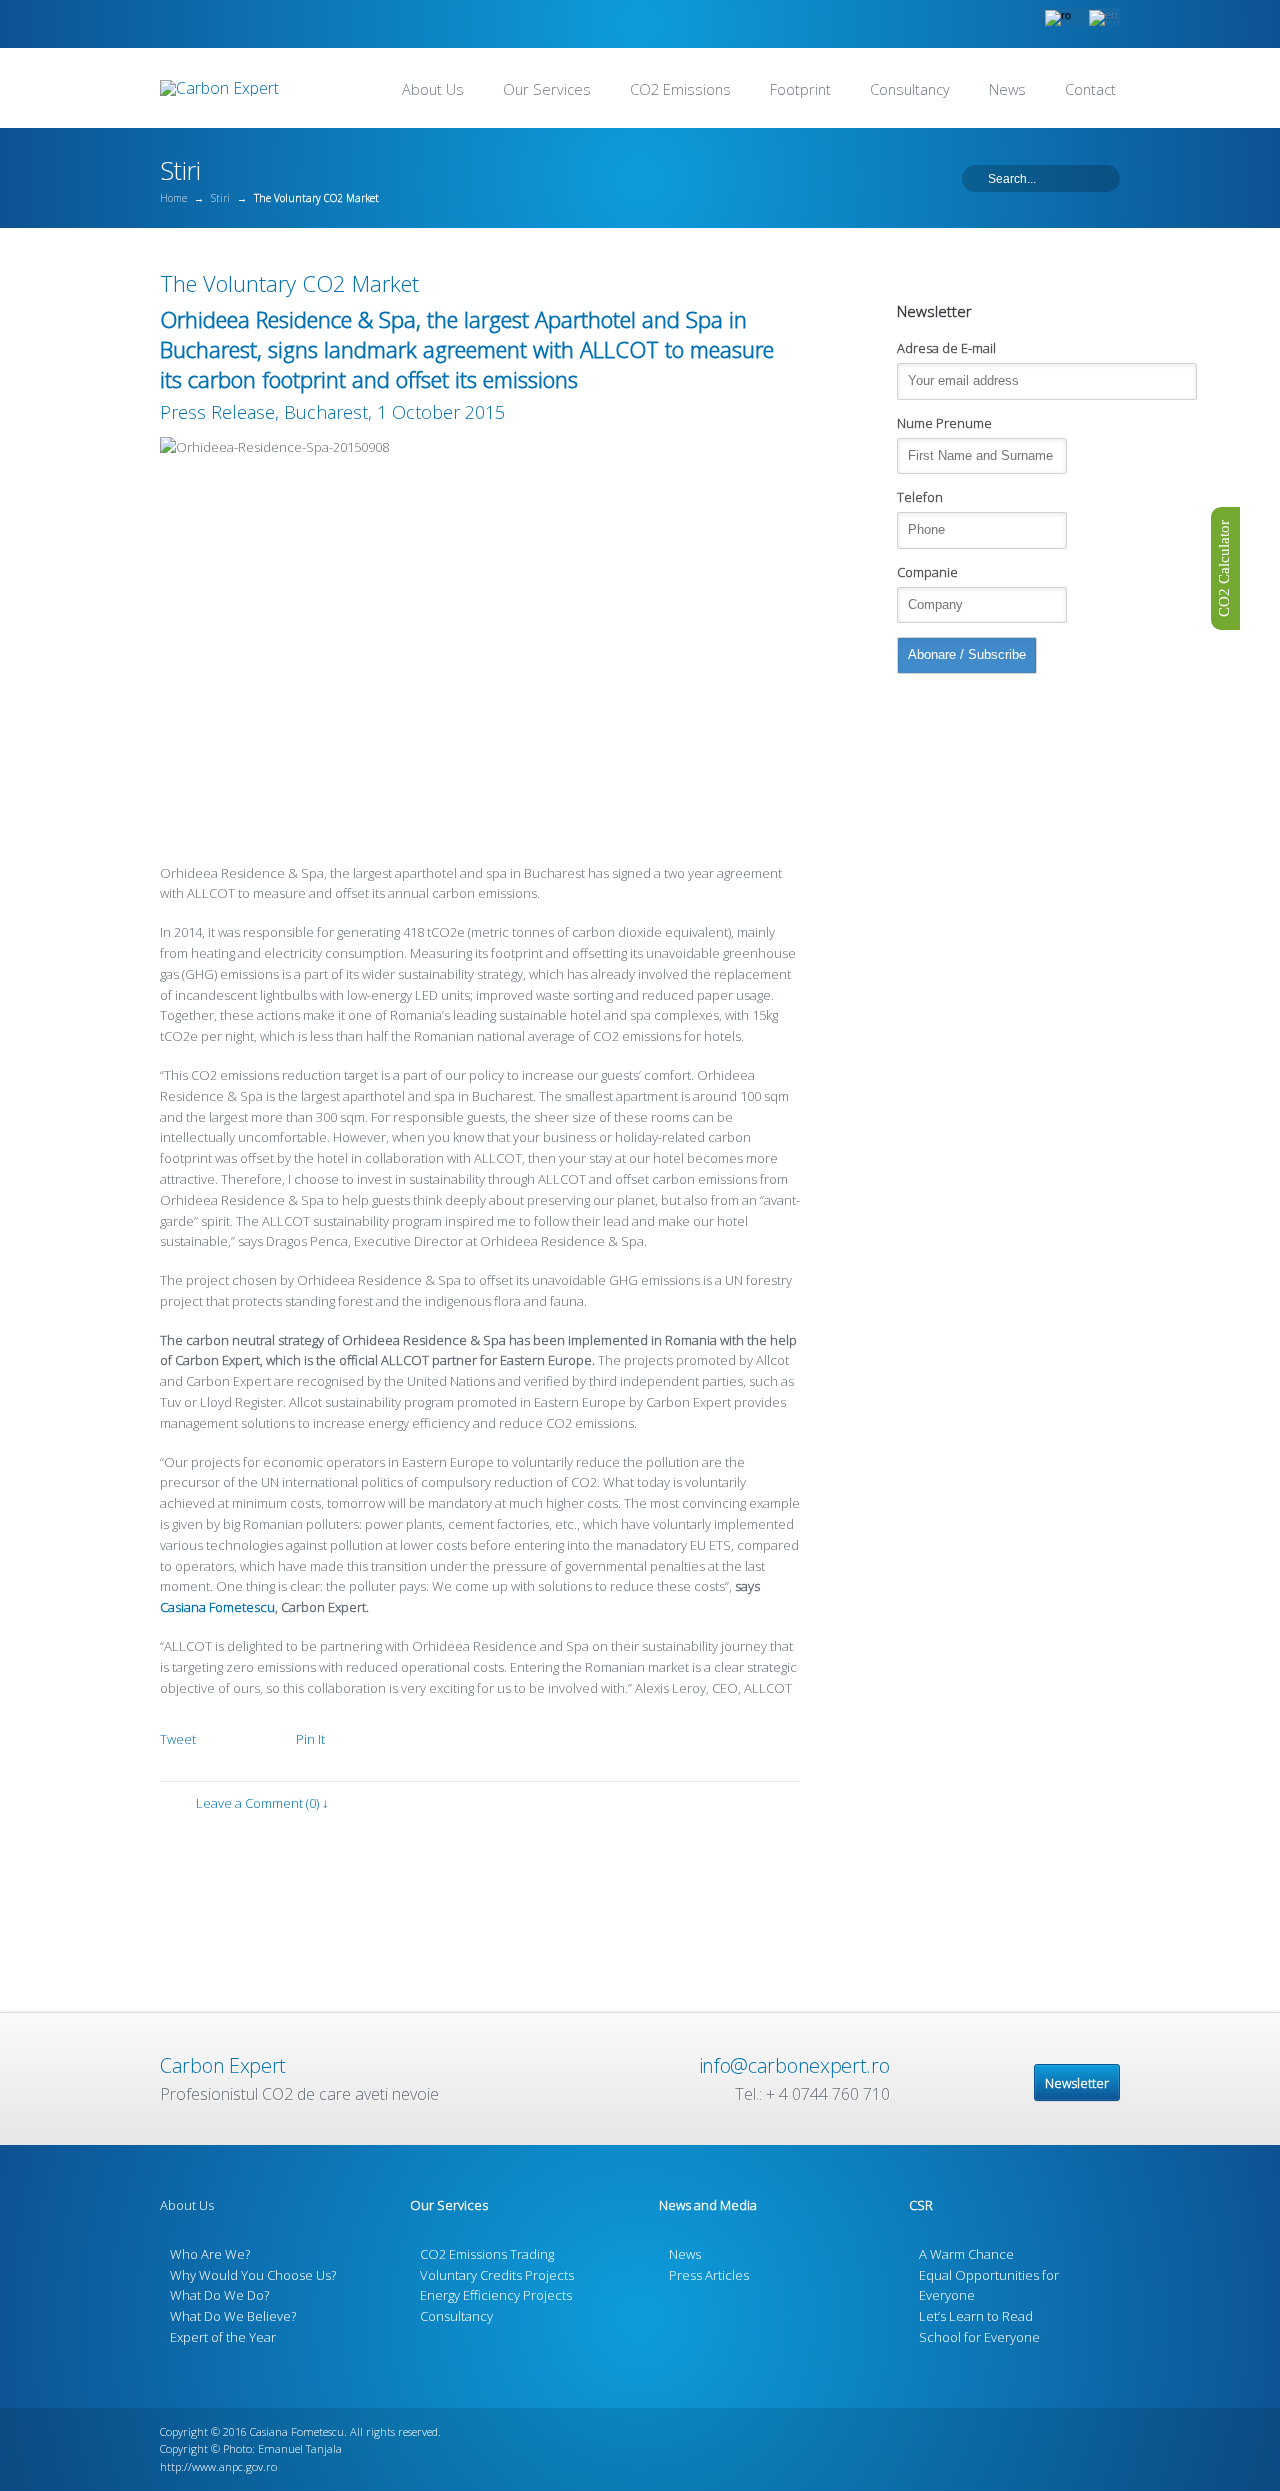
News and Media (708, 2205)
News (1007, 89)
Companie (927, 572)
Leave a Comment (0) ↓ (262, 1803)
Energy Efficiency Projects (496, 2295)
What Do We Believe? (233, 2316)
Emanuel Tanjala (300, 2448)
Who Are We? (210, 2254)
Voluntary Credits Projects (497, 2275)
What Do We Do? (219, 2295)
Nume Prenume (944, 423)
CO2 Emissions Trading (487, 2254)
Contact (1090, 89)
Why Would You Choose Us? (253, 2275)
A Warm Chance (966, 2254)
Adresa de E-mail (946, 348)
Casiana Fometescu (217, 1607)
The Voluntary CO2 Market (289, 283)
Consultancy (910, 89)
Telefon (920, 497)
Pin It (310, 1739)
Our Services (547, 89)
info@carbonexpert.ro (794, 2065)
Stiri (220, 198)
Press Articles (709, 2275)
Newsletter (1077, 2083)
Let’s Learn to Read (976, 2316)
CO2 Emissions (680, 89)
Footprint (800, 89)
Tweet (178, 1739)
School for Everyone (979, 2337)
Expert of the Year (223, 2337)
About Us (433, 89)
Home (173, 198)
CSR (921, 2205)
